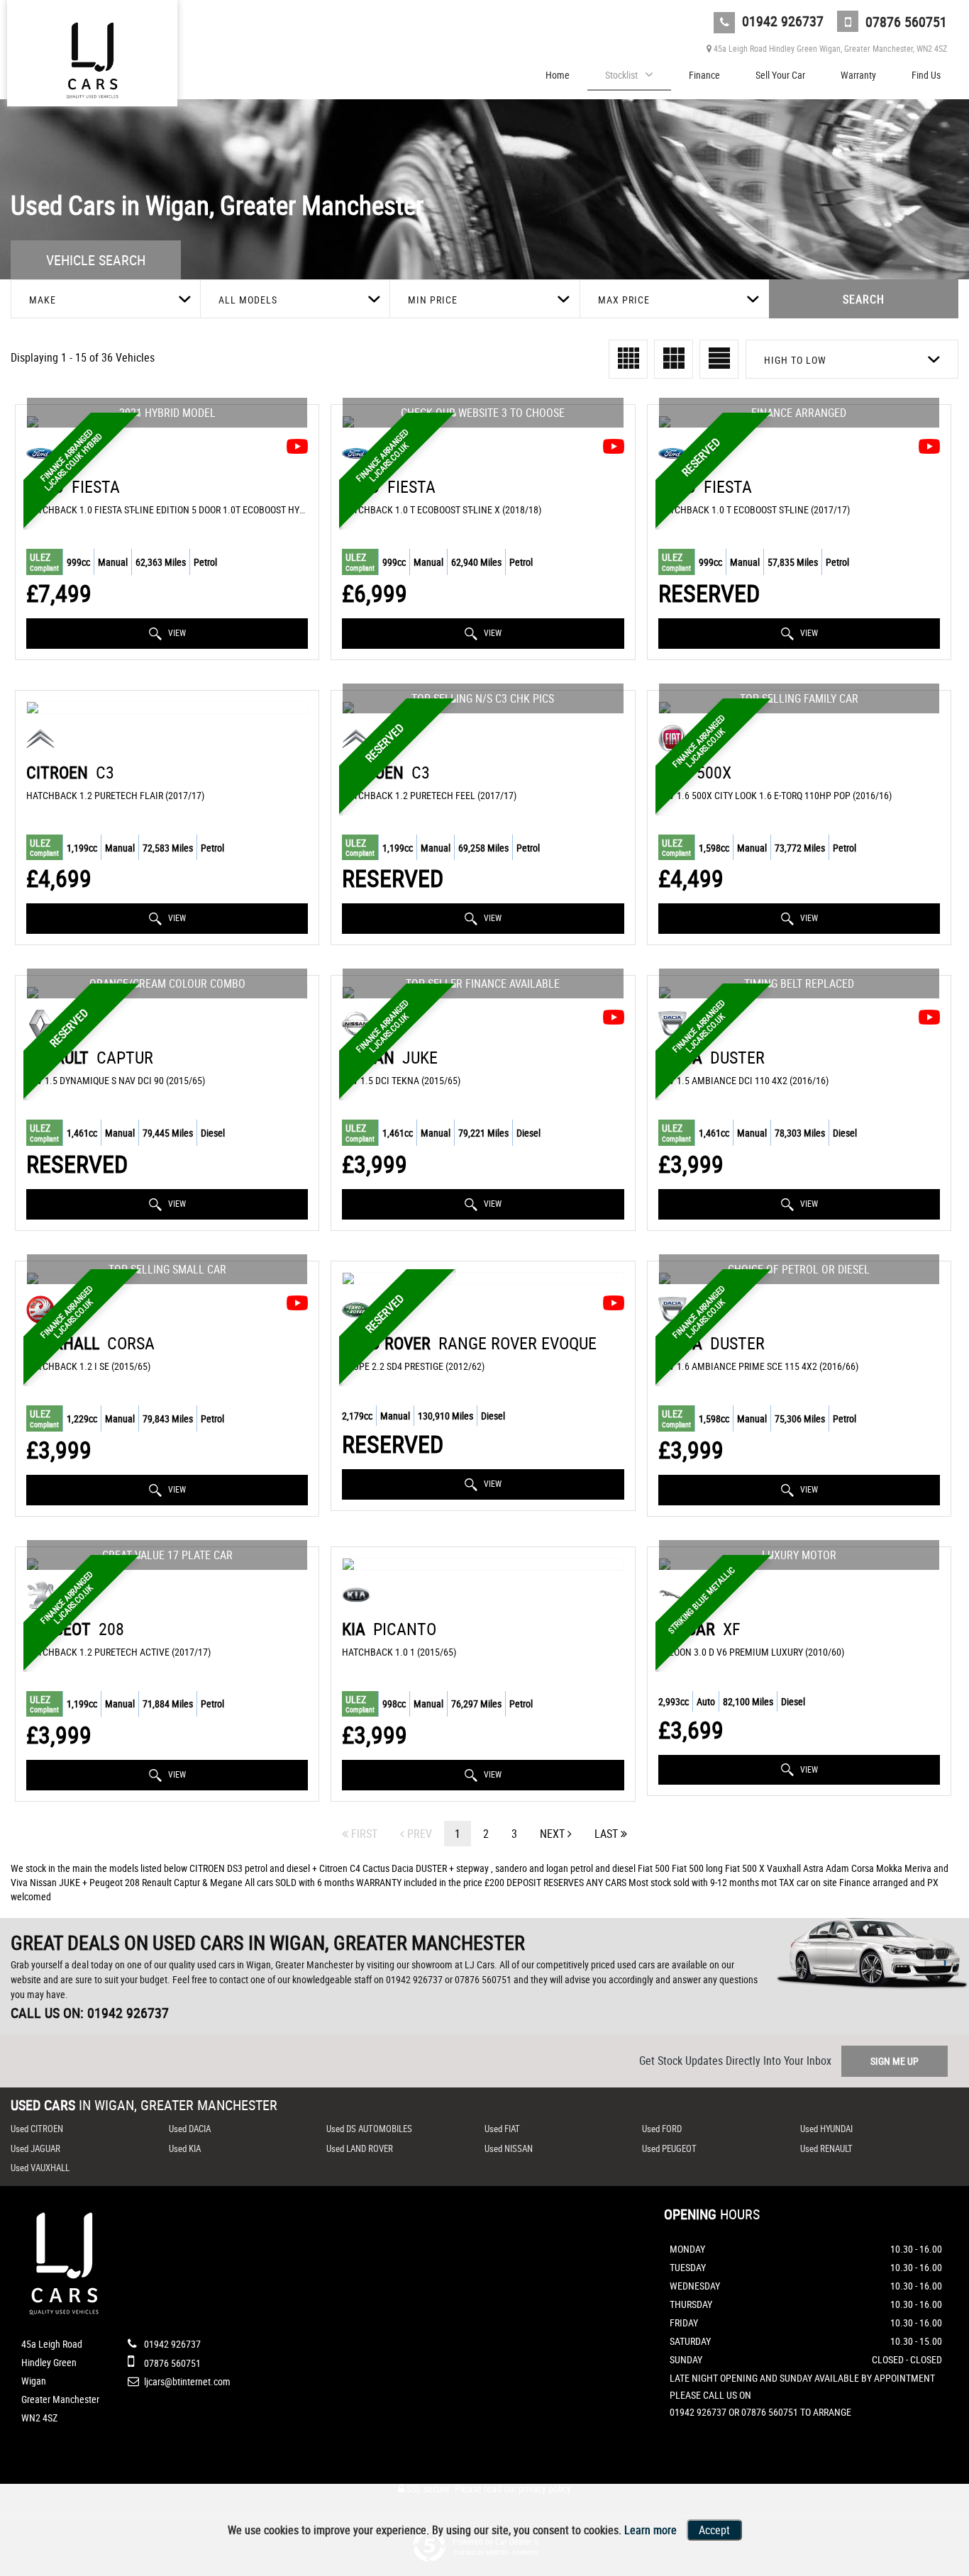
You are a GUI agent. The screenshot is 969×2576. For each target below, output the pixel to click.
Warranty (858, 75)
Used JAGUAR (35, 2148)
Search (864, 299)
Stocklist (621, 75)
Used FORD (662, 2129)
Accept (714, 2530)
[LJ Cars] (92, 58)
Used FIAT (502, 2129)
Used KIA (185, 2148)
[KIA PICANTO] (483, 1564)
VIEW (176, 632)
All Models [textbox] (248, 300)
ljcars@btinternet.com (186, 2381)
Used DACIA (190, 2129)
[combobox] (105, 299)
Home (558, 75)
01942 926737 (781, 21)
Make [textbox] (43, 300)
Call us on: (90, 2013)
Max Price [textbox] (624, 300)
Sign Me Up (895, 2061)
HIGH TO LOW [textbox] (795, 360)
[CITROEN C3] (167, 708)
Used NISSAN (509, 2148)
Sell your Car (780, 75)
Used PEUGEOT (669, 2148)
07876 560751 (904, 22)
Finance (704, 75)
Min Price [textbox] (433, 300)
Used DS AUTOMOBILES (369, 2129)
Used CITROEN (37, 2129)
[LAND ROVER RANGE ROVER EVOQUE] (483, 1278)
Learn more (650, 2530)
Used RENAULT (826, 2148)
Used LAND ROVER (360, 2148)
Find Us (926, 75)
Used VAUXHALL (40, 2168)
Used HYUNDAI (826, 2129)
